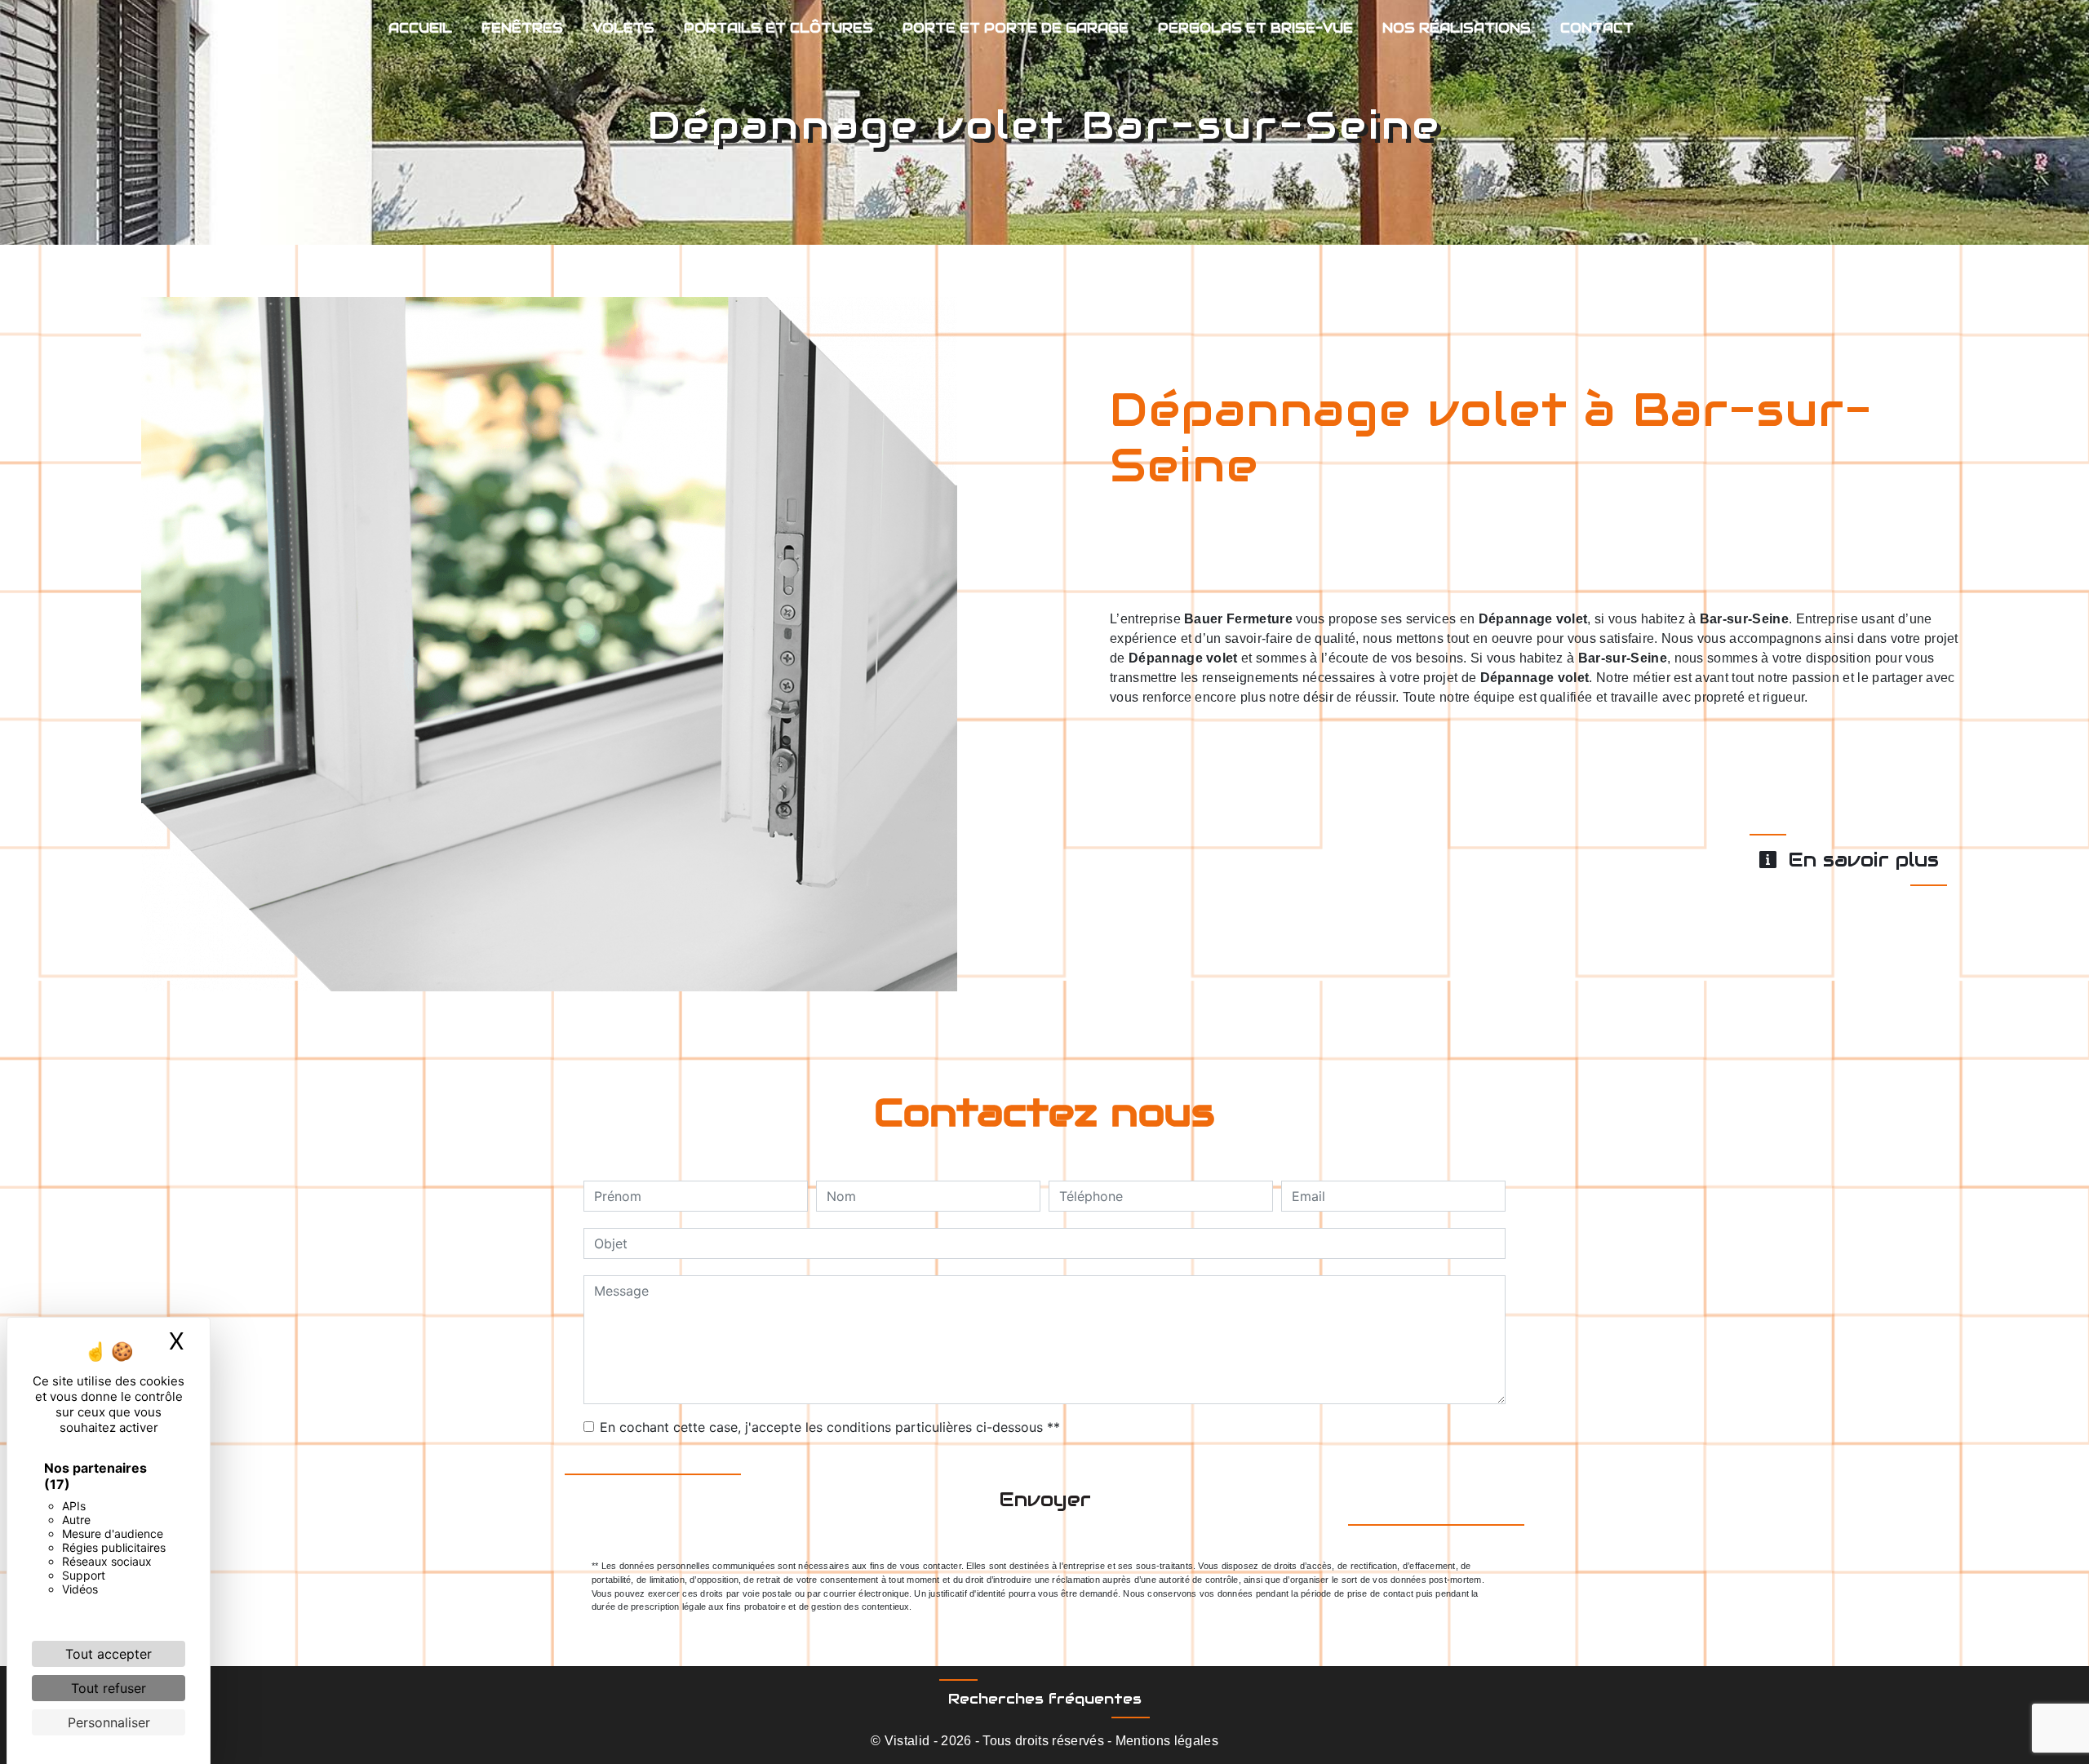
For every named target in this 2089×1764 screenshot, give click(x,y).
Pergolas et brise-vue (1255, 28)
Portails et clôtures (778, 28)
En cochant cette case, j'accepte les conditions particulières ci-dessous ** (830, 1427)
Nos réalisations (1457, 28)
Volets (623, 28)
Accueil (420, 28)
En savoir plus (1860, 860)
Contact (1597, 28)
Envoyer (1045, 1499)
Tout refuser (109, 1688)
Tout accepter (109, 1654)
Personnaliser (109, 1722)
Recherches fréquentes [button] (1045, 1699)
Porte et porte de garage (1016, 28)
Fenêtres (522, 28)
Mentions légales (1165, 1741)
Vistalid (907, 1741)
